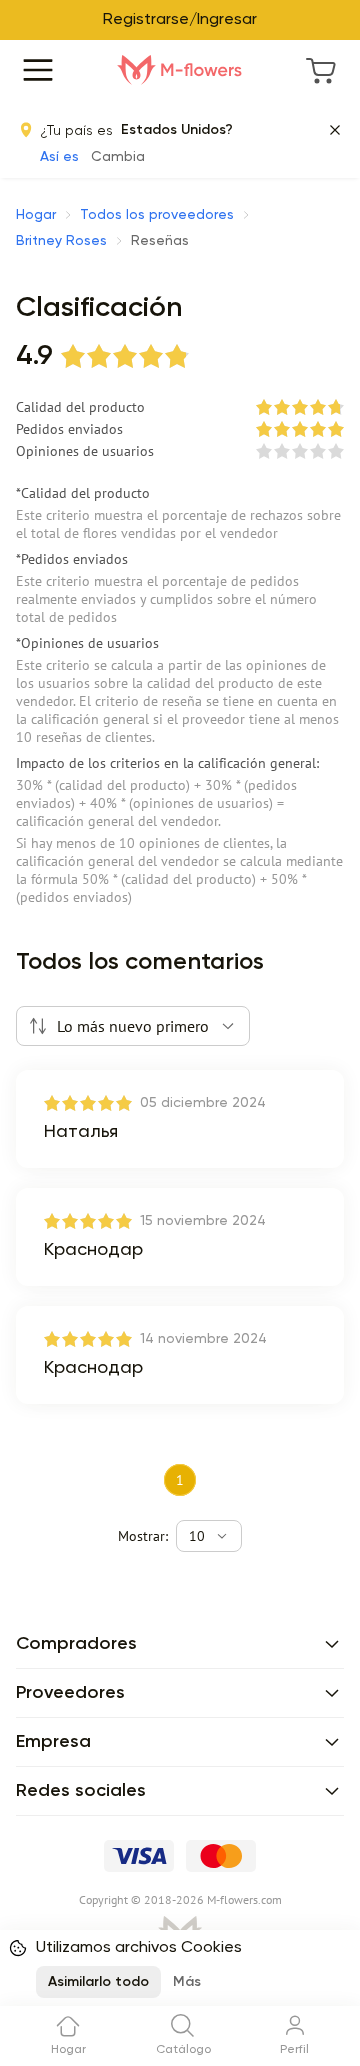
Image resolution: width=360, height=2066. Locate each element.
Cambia (118, 157)
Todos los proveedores (157, 215)
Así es (59, 157)
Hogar (36, 215)
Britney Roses (61, 241)
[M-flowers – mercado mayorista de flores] (180, 70)
